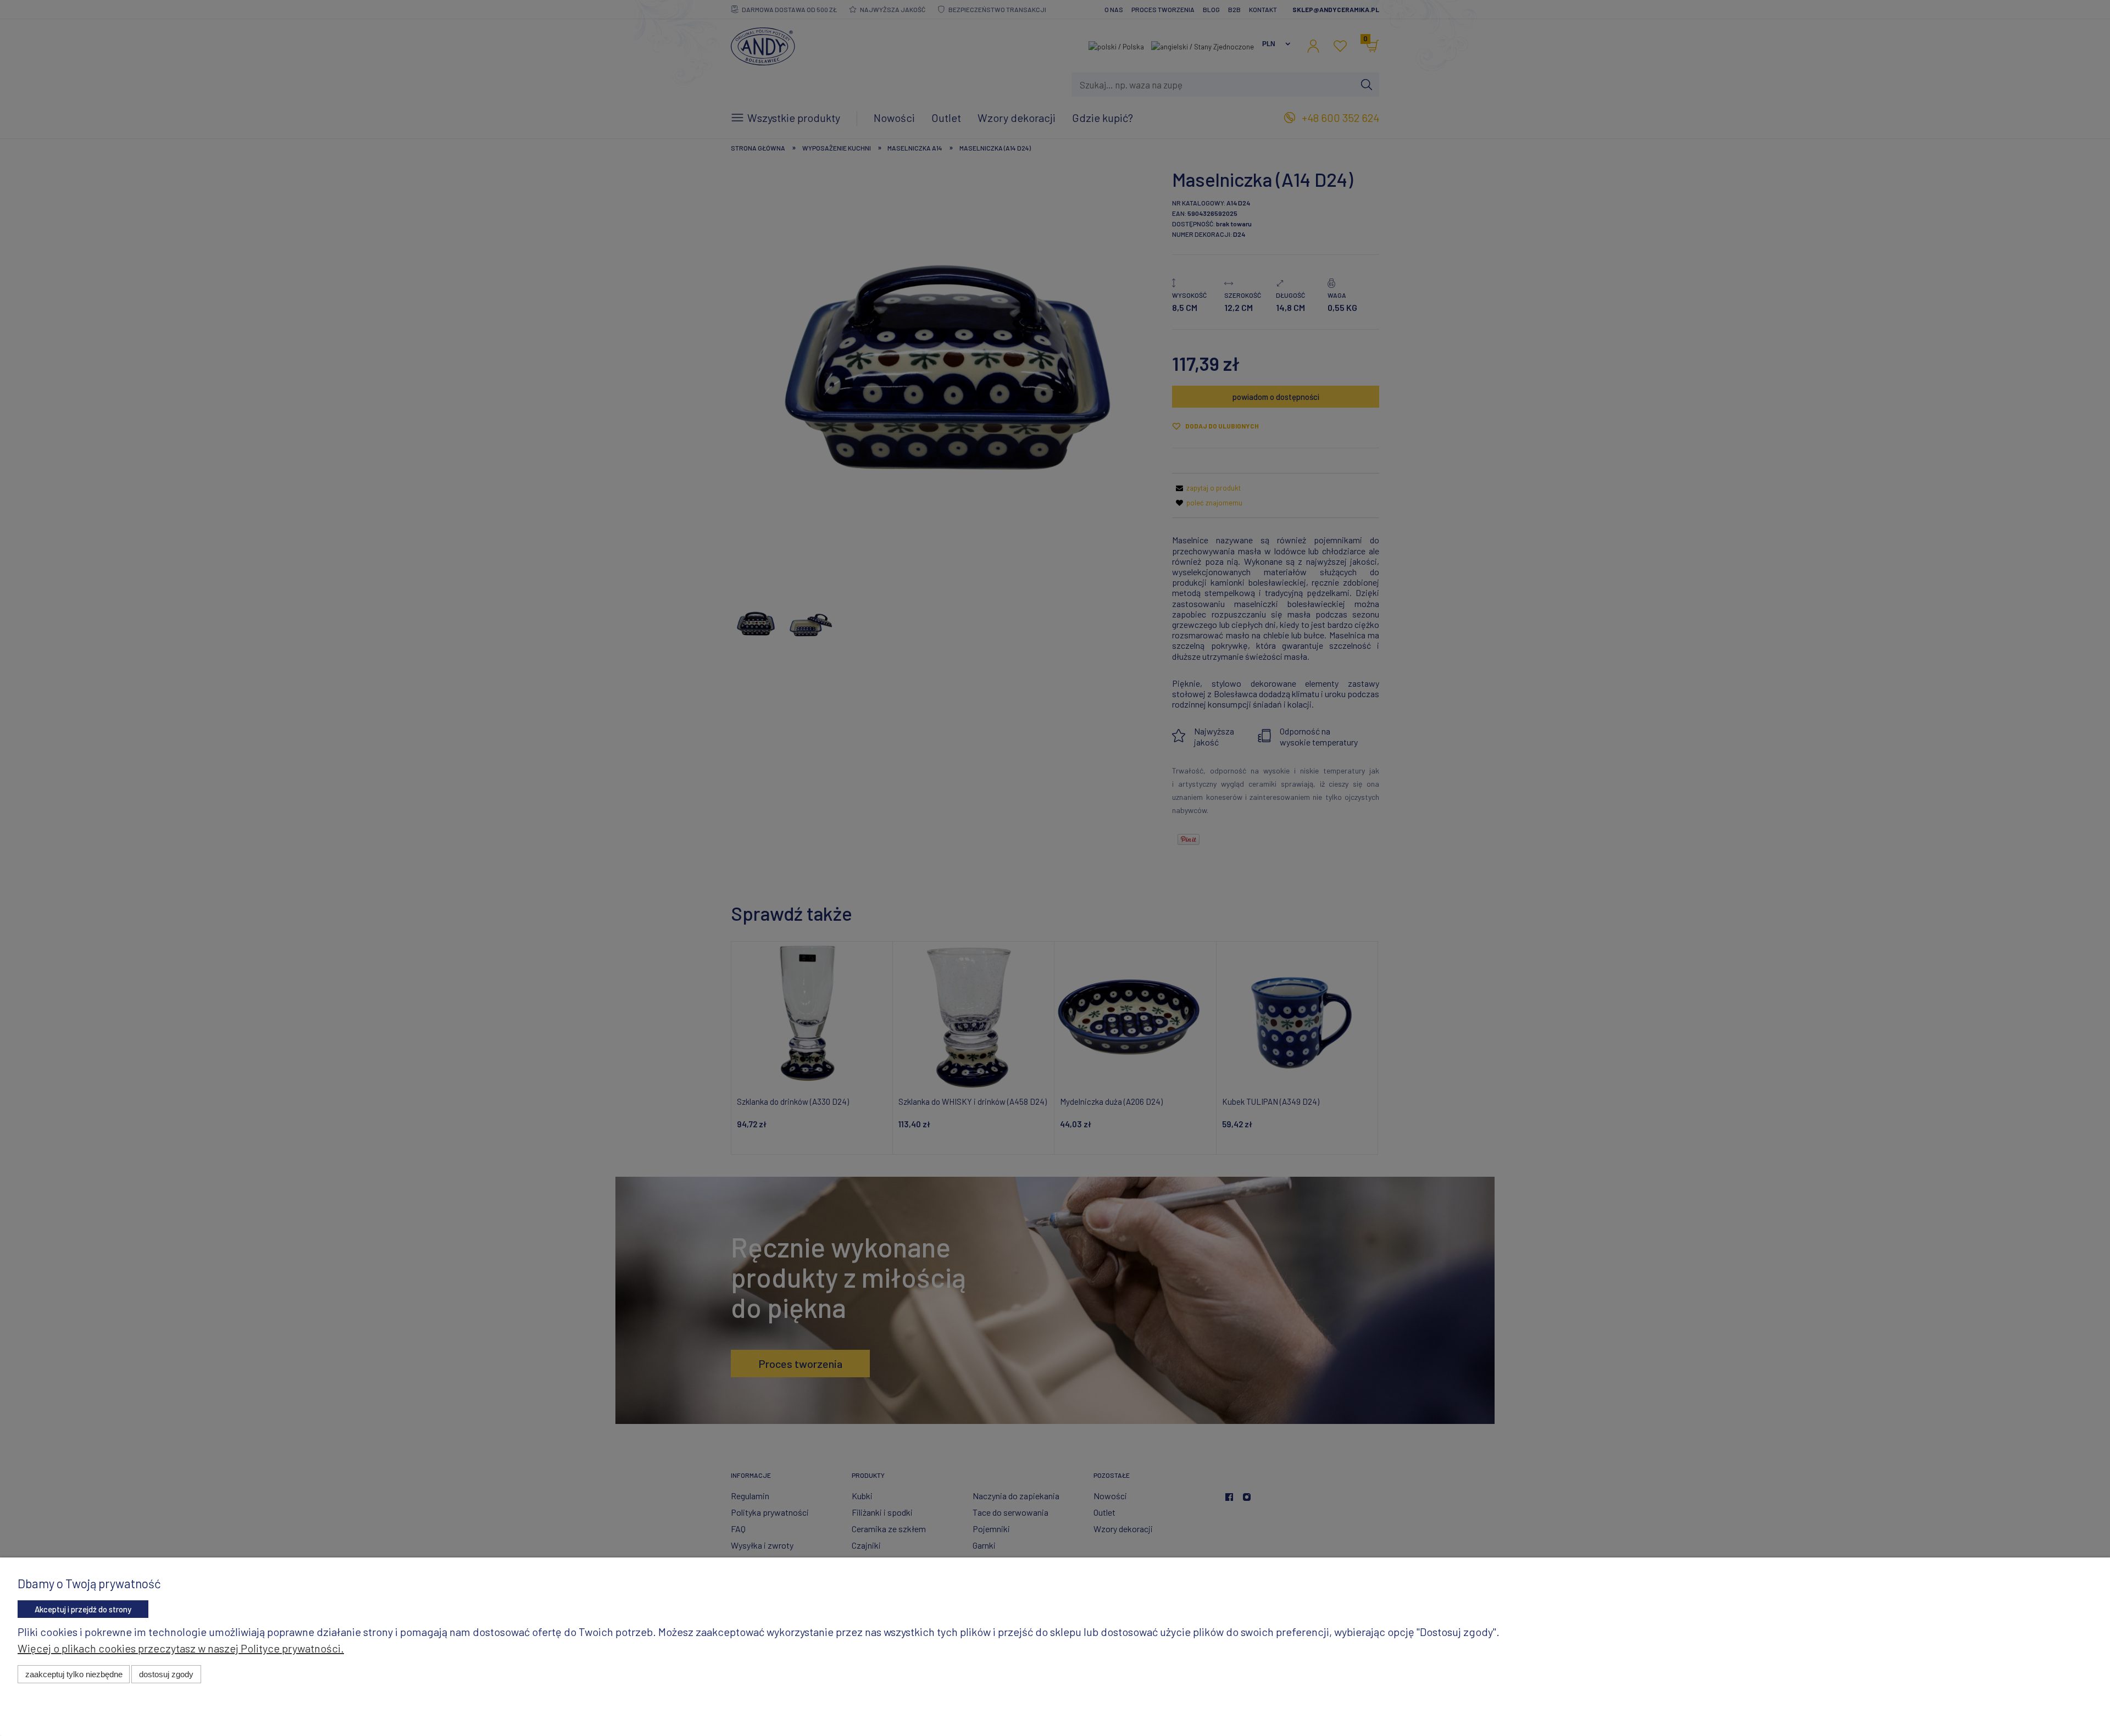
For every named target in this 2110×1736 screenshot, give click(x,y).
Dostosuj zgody (166, 1674)
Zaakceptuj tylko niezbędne (74, 1674)
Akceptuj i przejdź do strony (83, 1609)
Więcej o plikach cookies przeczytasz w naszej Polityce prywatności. (181, 1648)
